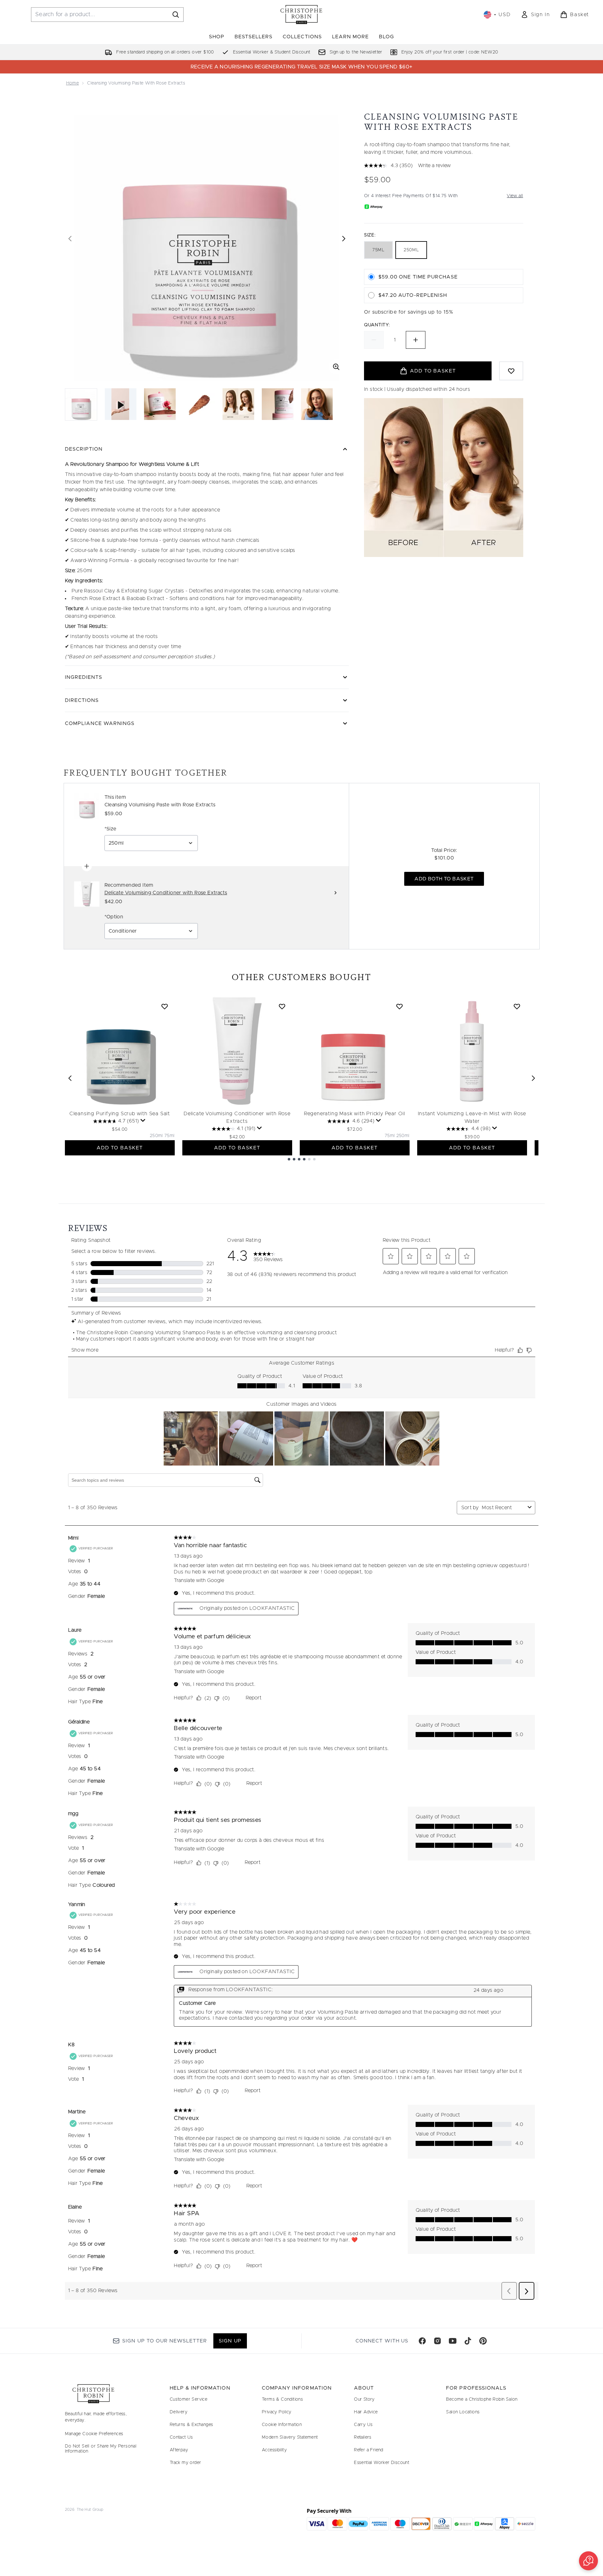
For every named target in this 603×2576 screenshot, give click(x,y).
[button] (588, 2561)
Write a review (434, 166)
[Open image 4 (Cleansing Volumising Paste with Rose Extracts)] (238, 404)
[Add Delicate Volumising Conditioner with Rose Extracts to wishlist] (282, 1006)
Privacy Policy (277, 2412)
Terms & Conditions (282, 2399)
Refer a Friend (369, 2450)
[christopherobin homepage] (301, 15)
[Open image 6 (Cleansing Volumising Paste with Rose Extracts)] (317, 404)
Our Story (364, 2399)
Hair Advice (366, 2412)
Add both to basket (444, 879)
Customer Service (188, 2399)
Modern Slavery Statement (290, 2437)
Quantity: (377, 325)
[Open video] (121, 404)
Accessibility (274, 2450)
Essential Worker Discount (382, 2463)
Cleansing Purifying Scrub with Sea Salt (120, 1114)
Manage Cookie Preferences (94, 2434)
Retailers (363, 2437)
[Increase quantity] (416, 340)
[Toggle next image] (344, 239)
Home (73, 83)
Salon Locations (463, 2412)
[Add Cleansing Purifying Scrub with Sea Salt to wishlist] (165, 1006)
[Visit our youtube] (453, 2341)
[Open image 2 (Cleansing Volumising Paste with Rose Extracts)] (160, 404)
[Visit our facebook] (422, 2341)
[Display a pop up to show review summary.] (143, 1121)
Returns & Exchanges (192, 2425)
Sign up (230, 2341)
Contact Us (181, 2437)
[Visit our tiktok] (468, 2341)
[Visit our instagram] (437, 2341)
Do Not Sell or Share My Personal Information (101, 2449)
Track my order (185, 2463)
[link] (535, 15)
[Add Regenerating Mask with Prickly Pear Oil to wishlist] (399, 1006)
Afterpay (179, 2450)
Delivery (179, 2412)
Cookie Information (282, 2425)
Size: (370, 235)
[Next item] (533, 1078)
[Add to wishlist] (511, 371)
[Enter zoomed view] (336, 367)
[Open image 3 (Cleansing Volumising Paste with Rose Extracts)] (199, 404)
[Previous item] (70, 1078)
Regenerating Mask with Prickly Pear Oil (355, 1114)
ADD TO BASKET (120, 1148)
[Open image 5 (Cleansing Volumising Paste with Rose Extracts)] (278, 404)
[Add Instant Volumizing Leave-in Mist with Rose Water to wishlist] (517, 1006)
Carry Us (363, 2425)
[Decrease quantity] (374, 340)
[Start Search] (176, 15)
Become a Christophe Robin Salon (482, 2399)
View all (515, 196)
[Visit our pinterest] (483, 2341)
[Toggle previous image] (70, 239)
